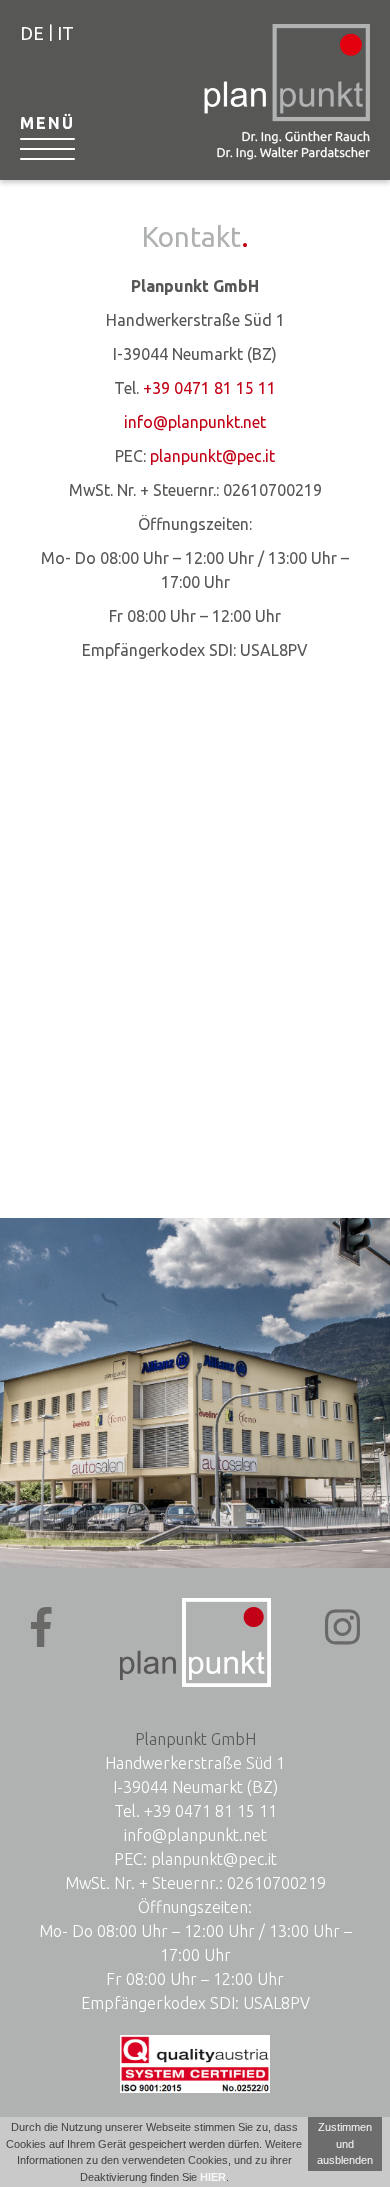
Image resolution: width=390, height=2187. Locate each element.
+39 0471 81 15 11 (209, 388)
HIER (213, 2177)
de (32, 33)
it (65, 33)
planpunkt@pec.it (212, 456)
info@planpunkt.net (195, 422)
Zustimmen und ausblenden (345, 2143)
